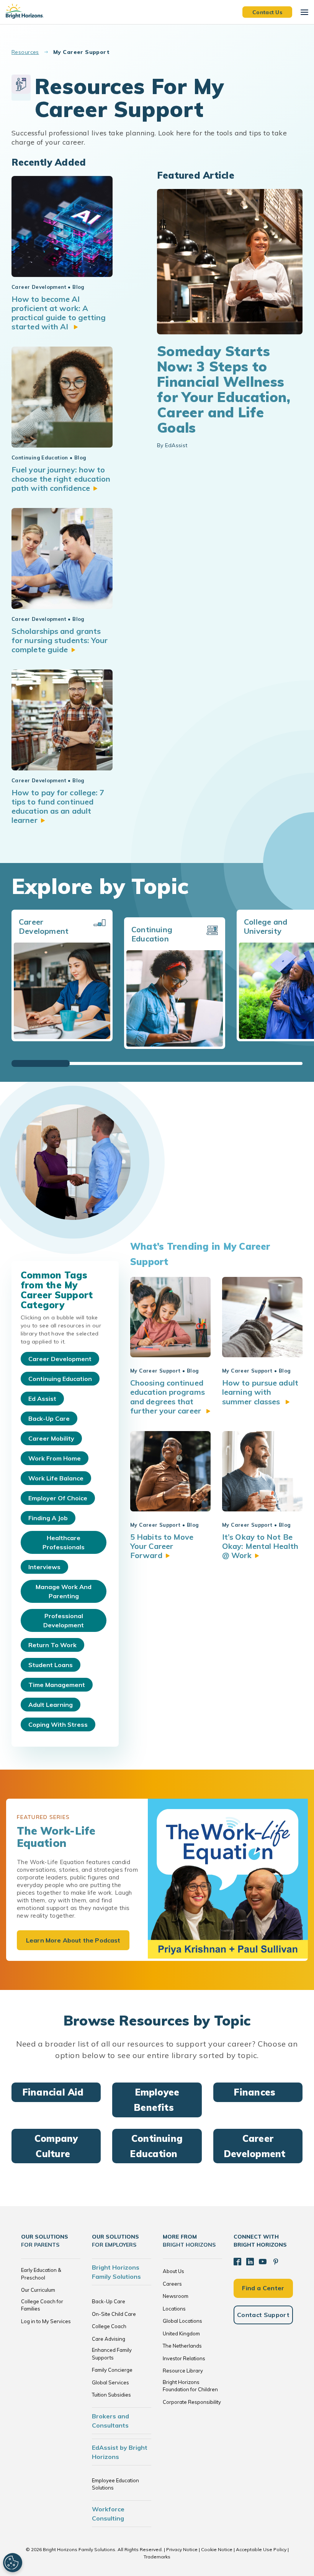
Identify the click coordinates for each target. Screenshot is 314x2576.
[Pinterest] (276, 2262)
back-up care (49, 1418)
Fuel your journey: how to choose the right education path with (61, 479)
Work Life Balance (56, 1478)
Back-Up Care (109, 2301)
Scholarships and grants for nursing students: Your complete (60, 640)
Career (255, 2146)
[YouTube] (263, 2262)
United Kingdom (181, 2333)
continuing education (60, 1379)
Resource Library (183, 2371)
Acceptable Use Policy (261, 2549)
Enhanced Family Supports (112, 2354)
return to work (52, 1645)
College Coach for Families (42, 2305)
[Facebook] (237, 2262)
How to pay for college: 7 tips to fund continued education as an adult (58, 806)
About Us (173, 2271)
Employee (156, 2100)
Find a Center (263, 2288)
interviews (44, 1567)
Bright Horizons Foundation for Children (190, 2386)
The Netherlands (182, 2346)
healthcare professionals (64, 1542)
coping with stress (58, 1724)
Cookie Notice (217, 2549)
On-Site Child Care (114, 2314)
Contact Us (267, 12)
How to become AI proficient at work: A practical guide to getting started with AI (59, 313)
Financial (53, 2092)
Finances (254, 2092)
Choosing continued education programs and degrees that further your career (168, 1397)
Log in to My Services (46, 2321)
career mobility (51, 1438)
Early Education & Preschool (41, 2274)
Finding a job (48, 1518)
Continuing (156, 2146)
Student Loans (51, 1665)
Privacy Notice (182, 2549)
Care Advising (109, 2339)
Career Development (60, 1359)
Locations (174, 2309)
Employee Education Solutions (115, 2484)
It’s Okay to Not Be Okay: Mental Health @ (260, 1546)
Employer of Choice (58, 1498)
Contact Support (263, 2315)
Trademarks (157, 2557)
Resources (25, 52)
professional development (64, 1620)
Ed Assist (42, 1399)
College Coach (109, 2326)
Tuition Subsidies (111, 2395)
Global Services (110, 2382)
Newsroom (176, 2296)
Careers (172, 2284)
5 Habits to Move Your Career (162, 1546)
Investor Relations (184, 2358)
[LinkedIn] (250, 2262)
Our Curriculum (38, 2290)
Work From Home (55, 1458)
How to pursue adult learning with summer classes (260, 1392)
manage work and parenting (64, 1591)
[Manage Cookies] (13, 2563)
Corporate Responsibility (192, 2402)
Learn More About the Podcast (73, 1940)
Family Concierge (112, 2370)
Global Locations (182, 2321)
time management (57, 1685)
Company (56, 2146)
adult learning (51, 1705)
